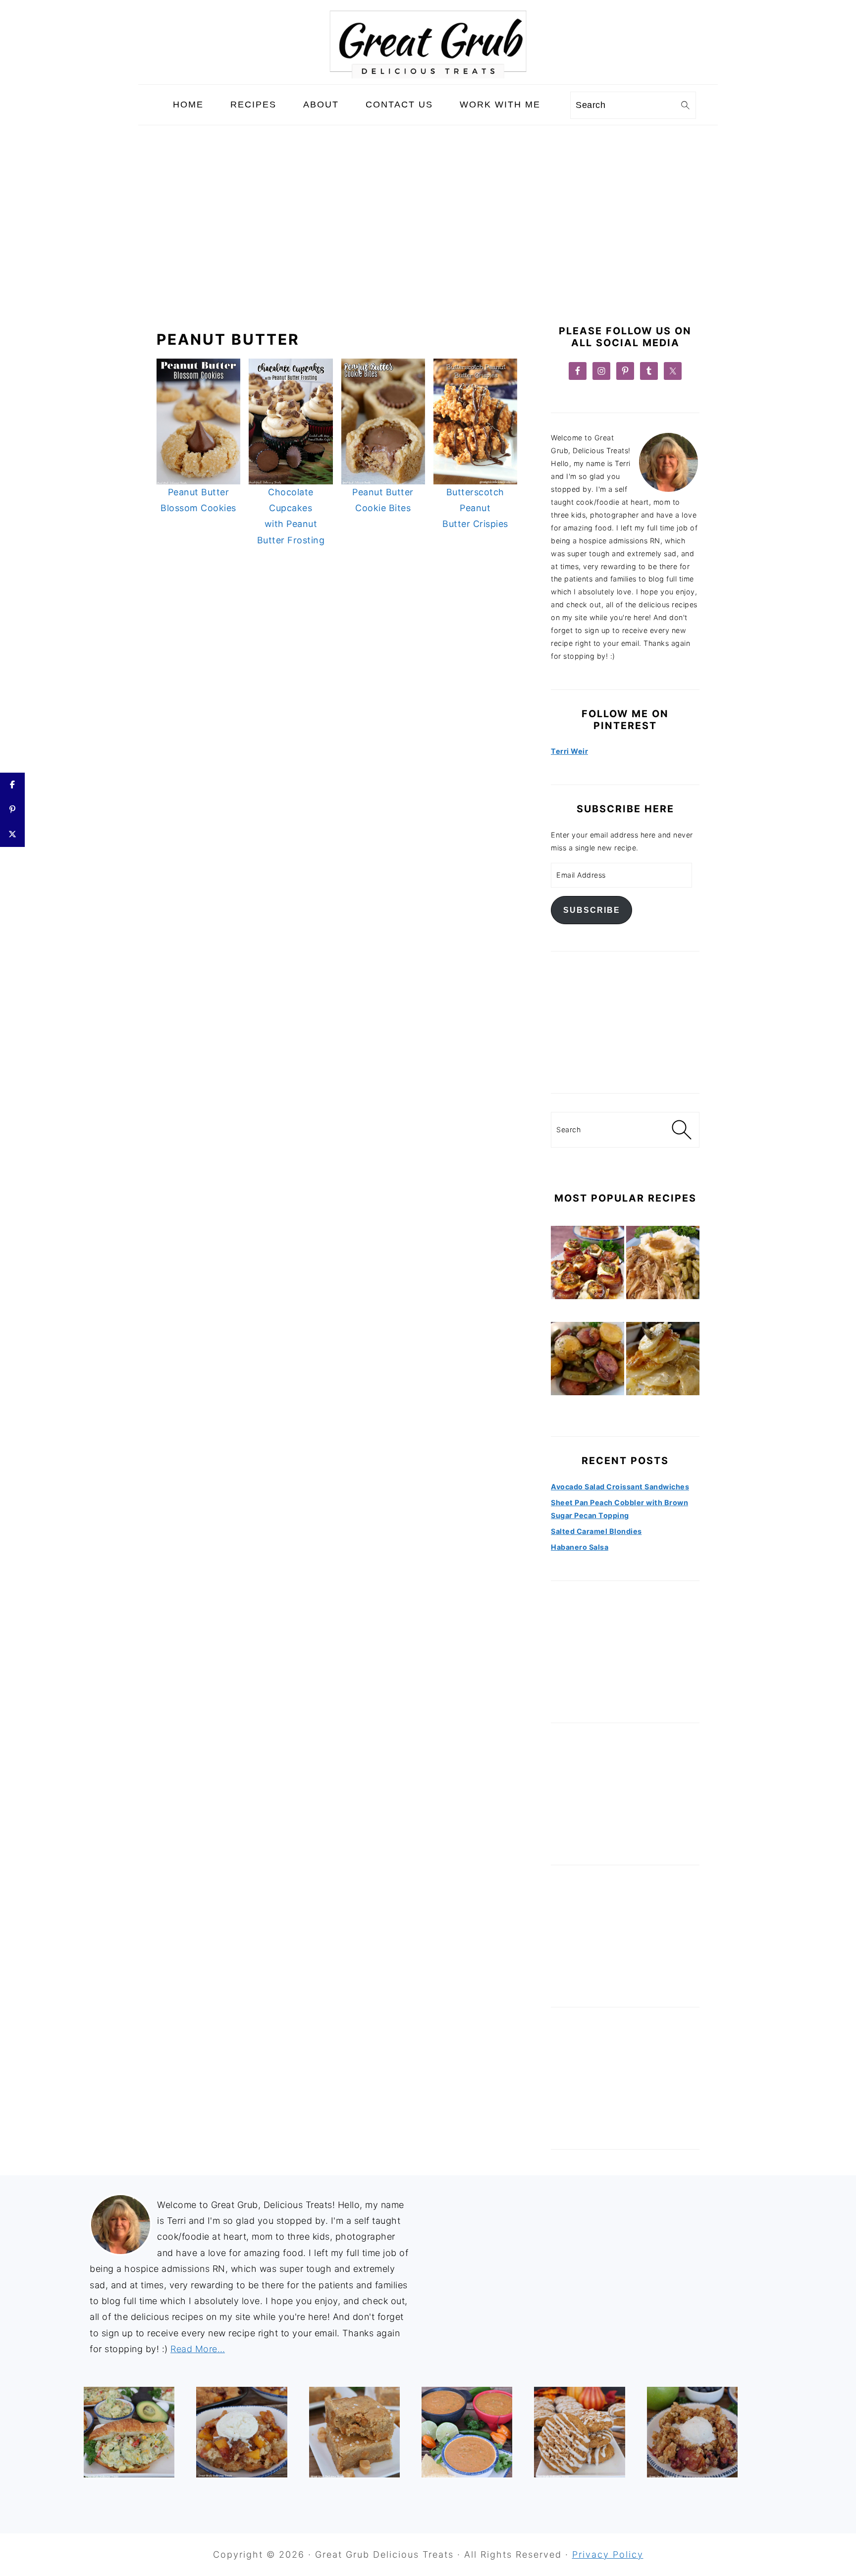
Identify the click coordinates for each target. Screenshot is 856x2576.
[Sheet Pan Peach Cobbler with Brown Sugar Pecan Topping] (241, 2432)
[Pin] (12, 810)
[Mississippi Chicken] (663, 1264)
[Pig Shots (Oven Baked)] (588, 1264)
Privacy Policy (608, 2554)
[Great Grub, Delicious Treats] (428, 76)
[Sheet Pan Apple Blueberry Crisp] (692, 2432)
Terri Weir (569, 751)
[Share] (12, 785)
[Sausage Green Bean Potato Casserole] (588, 1361)
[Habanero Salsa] (467, 2432)
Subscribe (592, 910)
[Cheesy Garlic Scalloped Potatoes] (663, 1361)
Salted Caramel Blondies (596, 1531)
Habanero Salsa (580, 1547)
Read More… (198, 2349)
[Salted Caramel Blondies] (354, 2432)
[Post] (12, 835)
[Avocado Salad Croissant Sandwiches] (129, 2432)
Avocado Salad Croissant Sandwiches (620, 1487)
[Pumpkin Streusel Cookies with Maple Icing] (579, 2432)
